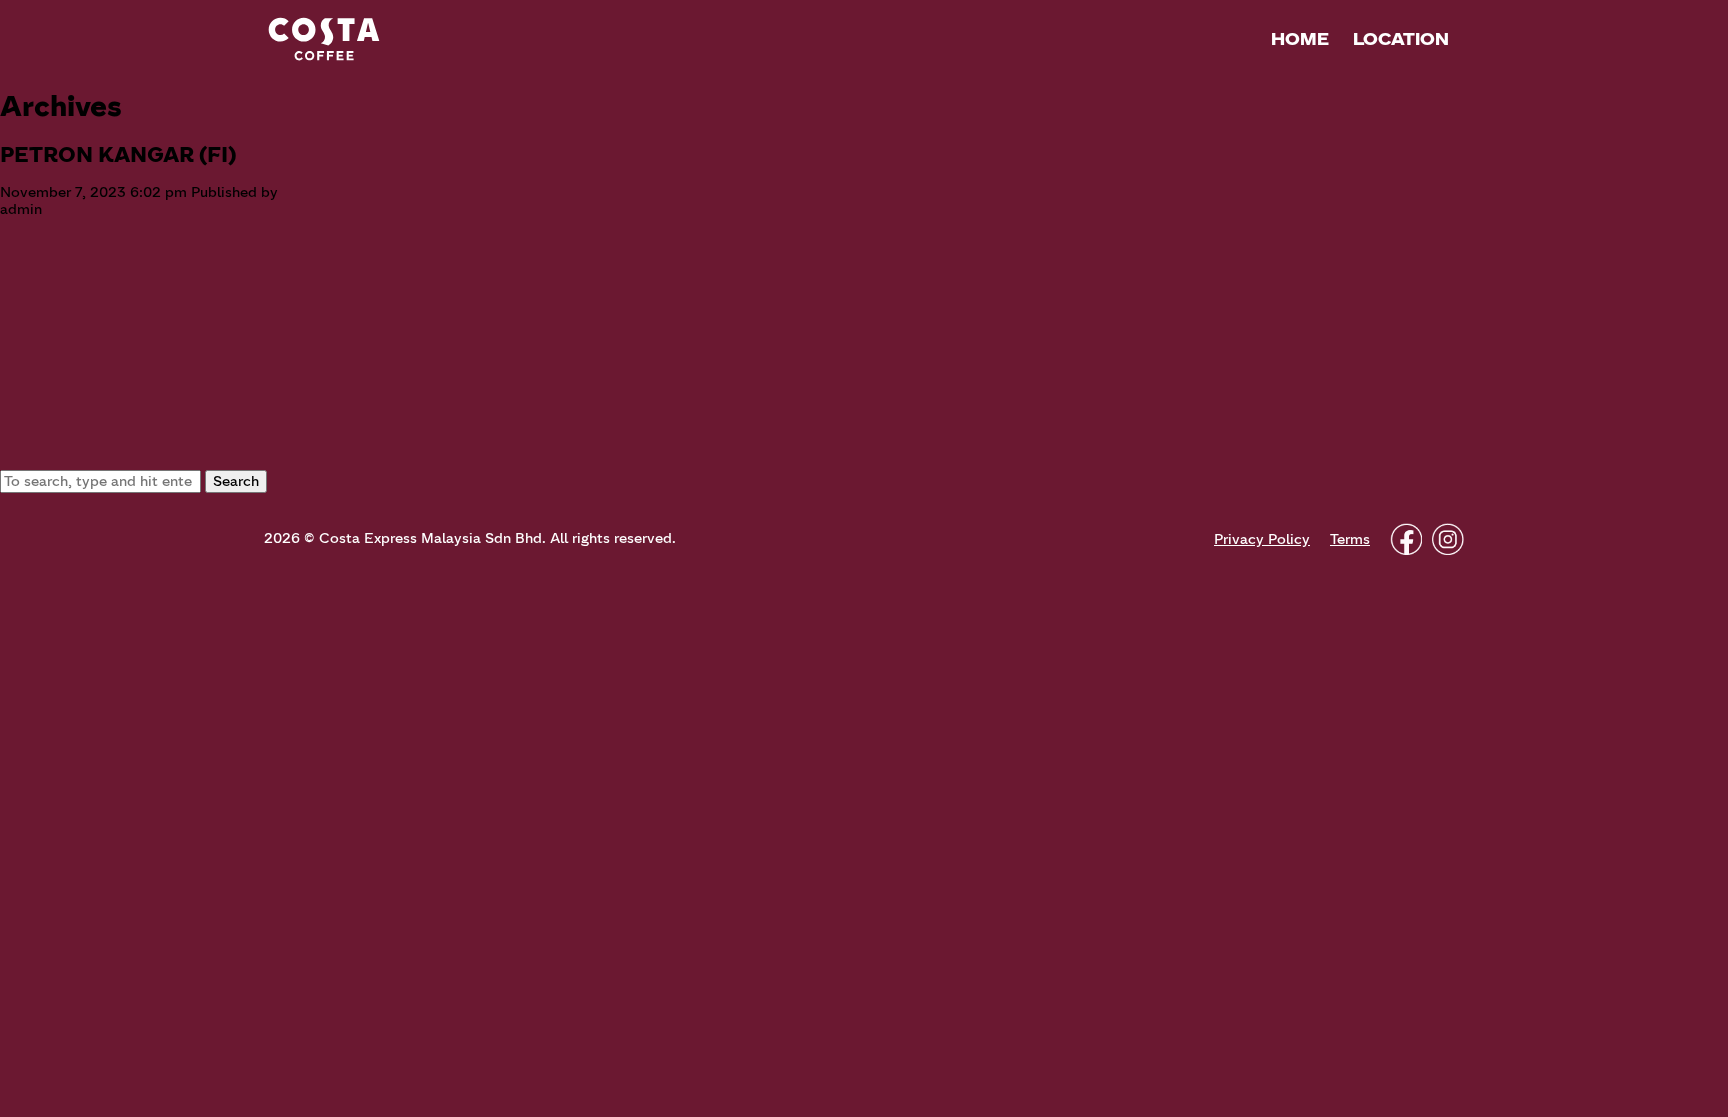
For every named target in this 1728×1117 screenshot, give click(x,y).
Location (1401, 39)
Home (1300, 39)
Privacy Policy (1262, 539)
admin (21, 209)
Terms (1350, 539)
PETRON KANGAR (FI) (118, 154)
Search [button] (236, 481)
